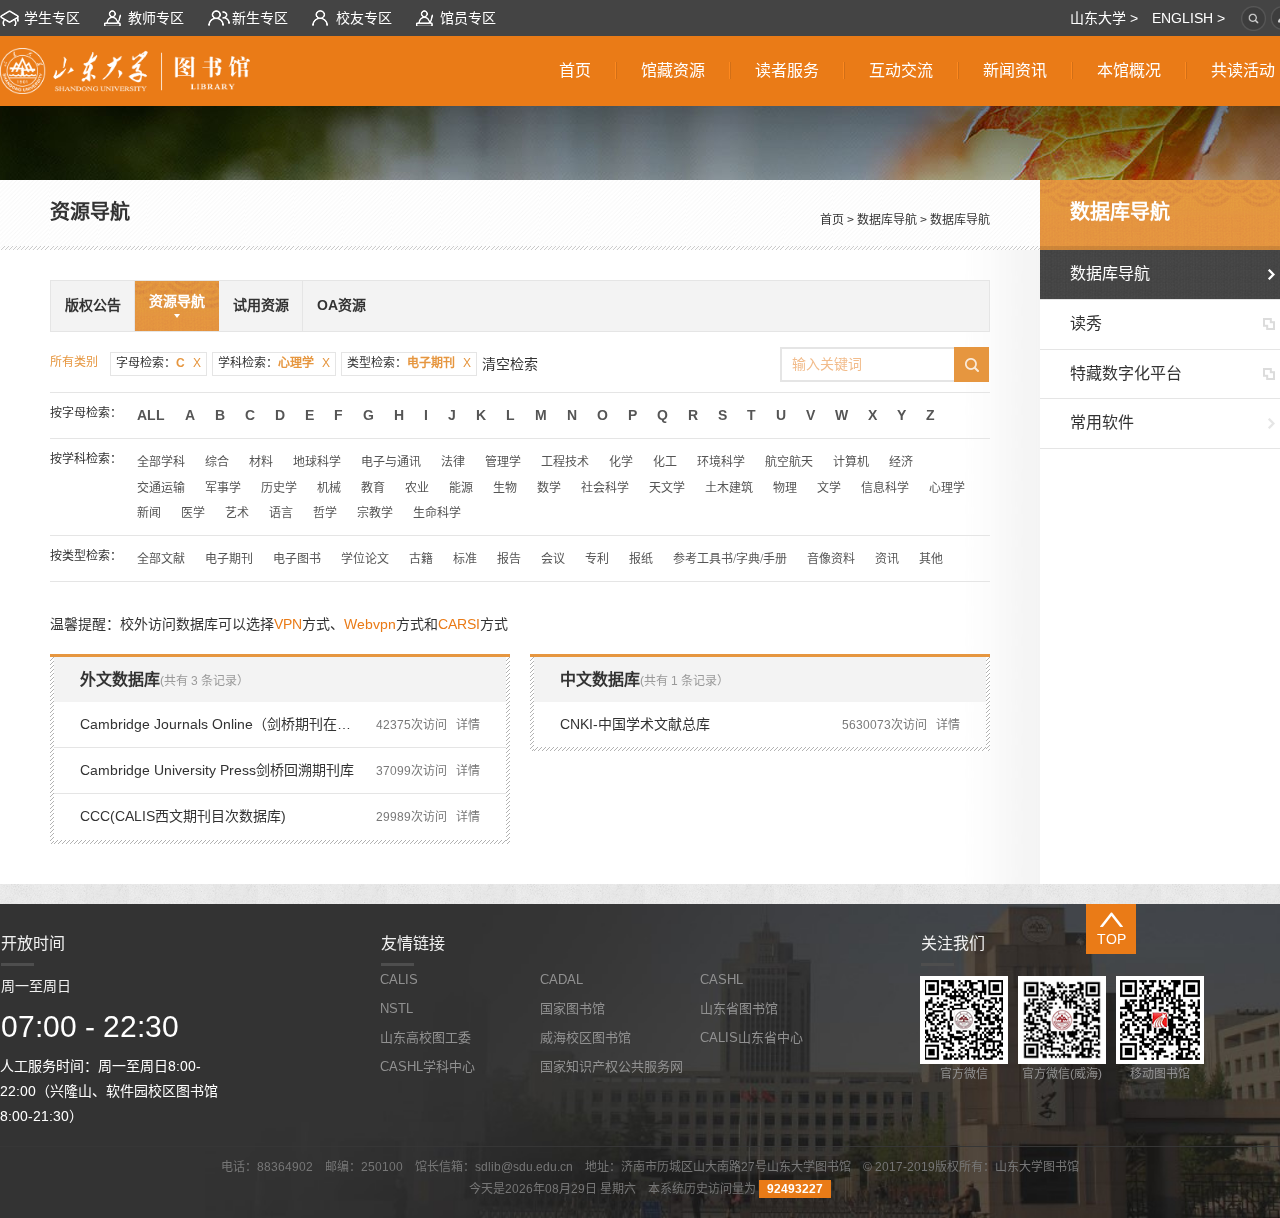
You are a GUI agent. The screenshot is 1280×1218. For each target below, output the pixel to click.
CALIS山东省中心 (751, 1037)
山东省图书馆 (739, 1008)
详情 (468, 725)
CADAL (561, 979)
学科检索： (274, 363)
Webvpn (370, 624)
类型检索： (409, 363)
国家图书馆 (572, 1008)
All (151, 415)
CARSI (459, 624)
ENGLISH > (1188, 18)
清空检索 (510, 364)
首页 (832, 220)
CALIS (399, 979)
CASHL (721, 979)
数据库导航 (887, 220)
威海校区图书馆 (585, 1037)
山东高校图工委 (425, 1037)
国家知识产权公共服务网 (611, 1066)
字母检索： (158, 363)
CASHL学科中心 (427, 1066)
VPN (288, 624)
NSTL (396, 1008)
